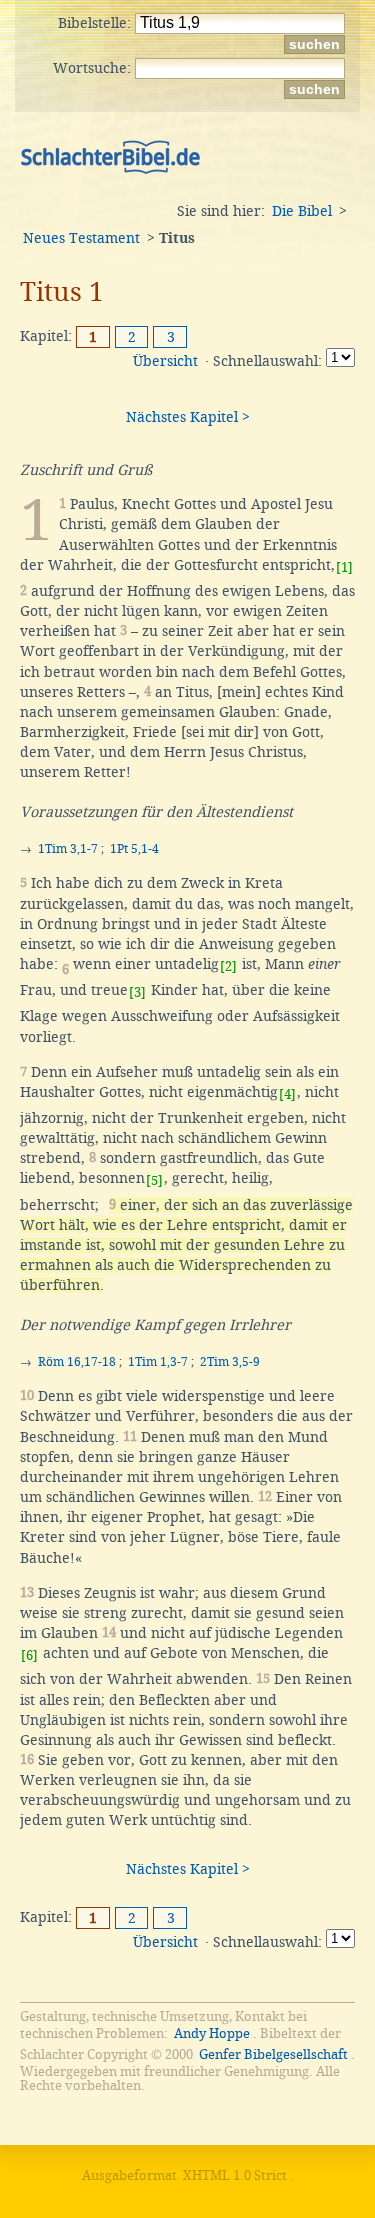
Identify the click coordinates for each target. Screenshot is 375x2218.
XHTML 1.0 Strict (235, 2175)
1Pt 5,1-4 (134, 849)
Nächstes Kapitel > (188, 417)
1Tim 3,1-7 (68, 849)
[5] (154, 1180)
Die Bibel (302, 211)
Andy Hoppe (212, 2033)
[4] (287, 1094)
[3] (137, 992)
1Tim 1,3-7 (158, 1362)
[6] (29, 1655)
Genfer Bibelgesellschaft (273, 2054)
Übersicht (165, 361)
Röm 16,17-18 (77, 1362)
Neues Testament (81, 238)
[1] (344, 567)
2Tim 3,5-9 (230, 1362)
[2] (228, 966)
